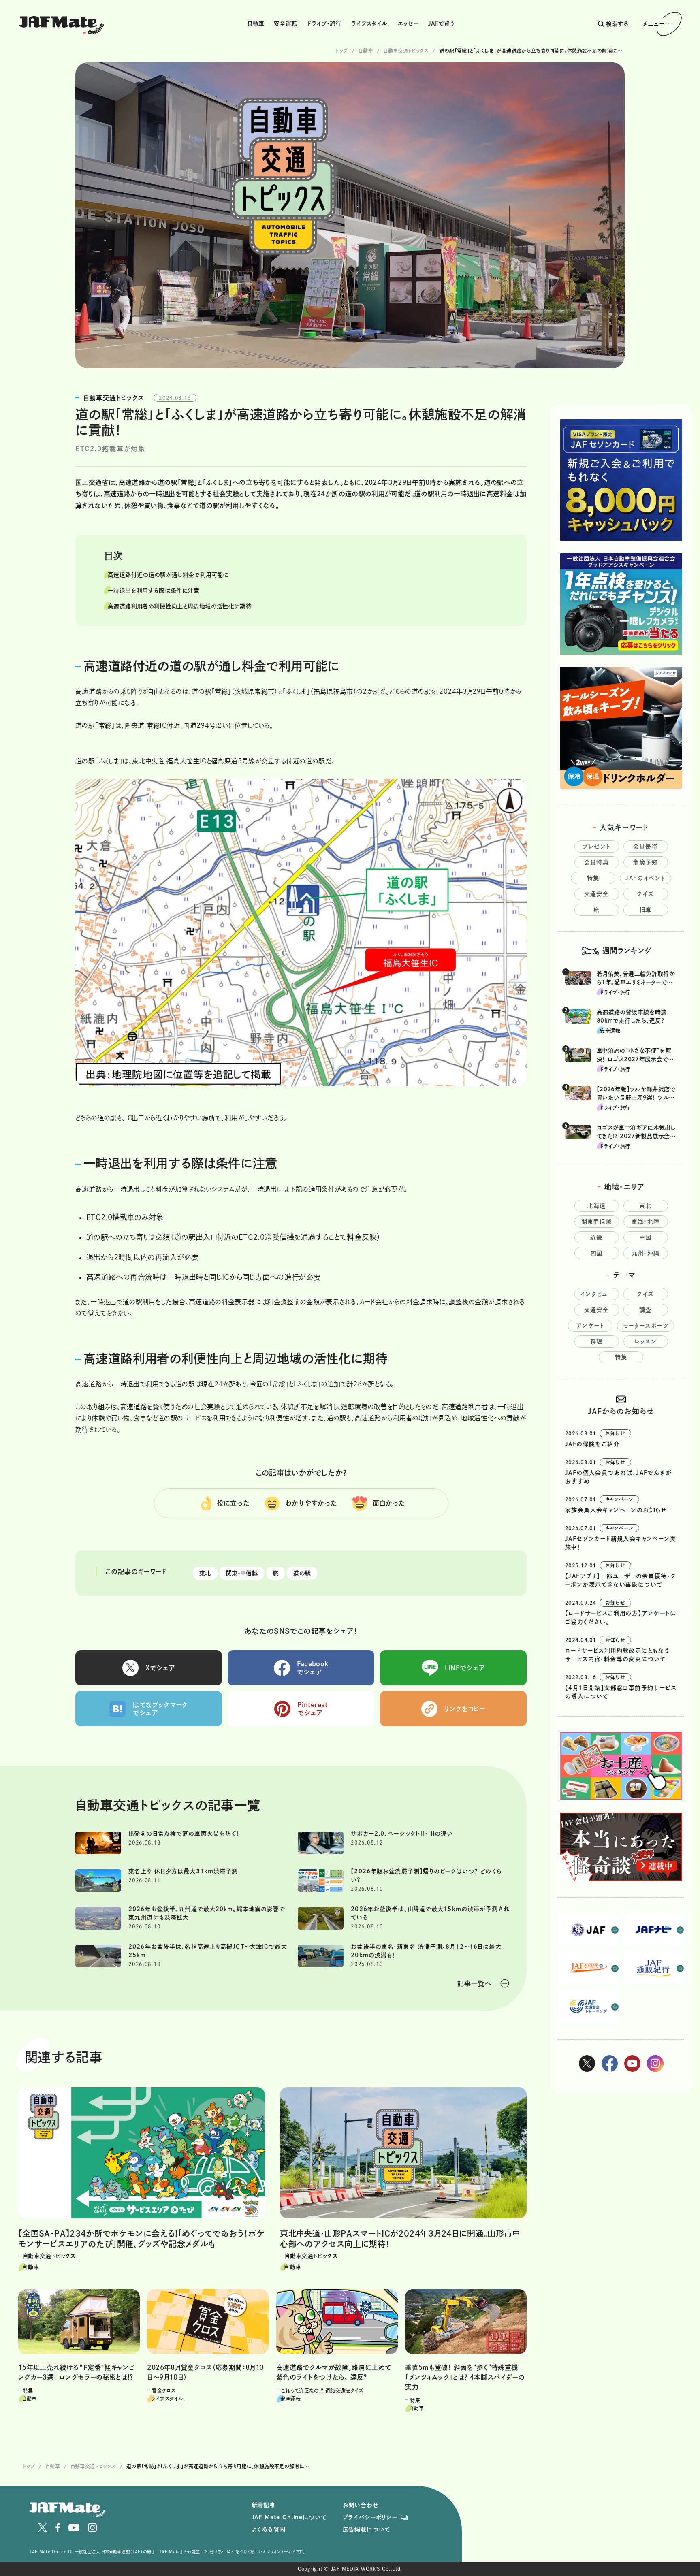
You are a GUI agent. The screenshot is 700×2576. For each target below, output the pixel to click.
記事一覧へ (475, 1983)
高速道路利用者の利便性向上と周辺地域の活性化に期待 (180, 606)
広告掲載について (367, 2529)
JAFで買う (441, 23)
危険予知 (646, 862)
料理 (596, 1341)
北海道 (596, 1206)
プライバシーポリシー (370, 2517)
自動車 (256, 23)
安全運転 (285, 23)
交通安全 (597, 894)
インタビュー (596, 1294)
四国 (597, 1253)
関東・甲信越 (242, 1573)
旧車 (646, 910)
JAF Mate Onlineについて (289, 2517)
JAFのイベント (645, 878)
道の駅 (302, 1573)
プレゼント (597, 847)
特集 (593, 878)
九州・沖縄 (646, 1253)
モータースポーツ (646, 1326)
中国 (646, 1237)
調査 (646, 1310)
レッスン (646, 1341)
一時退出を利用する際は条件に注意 (154, 591)
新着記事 (264, 2505)
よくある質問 (269, 2529)
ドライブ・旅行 (324, 23)
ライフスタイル (369, 23)
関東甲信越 (597, 1222)
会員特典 (597, 862)
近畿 (596, 1237)
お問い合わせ (361, 2505)
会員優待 (646, 847)
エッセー (408, 23)
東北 (205, 1573)
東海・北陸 (646, 1222)
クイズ (645, 894)
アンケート (590, 1326)
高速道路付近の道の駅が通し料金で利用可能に (168, 575)
